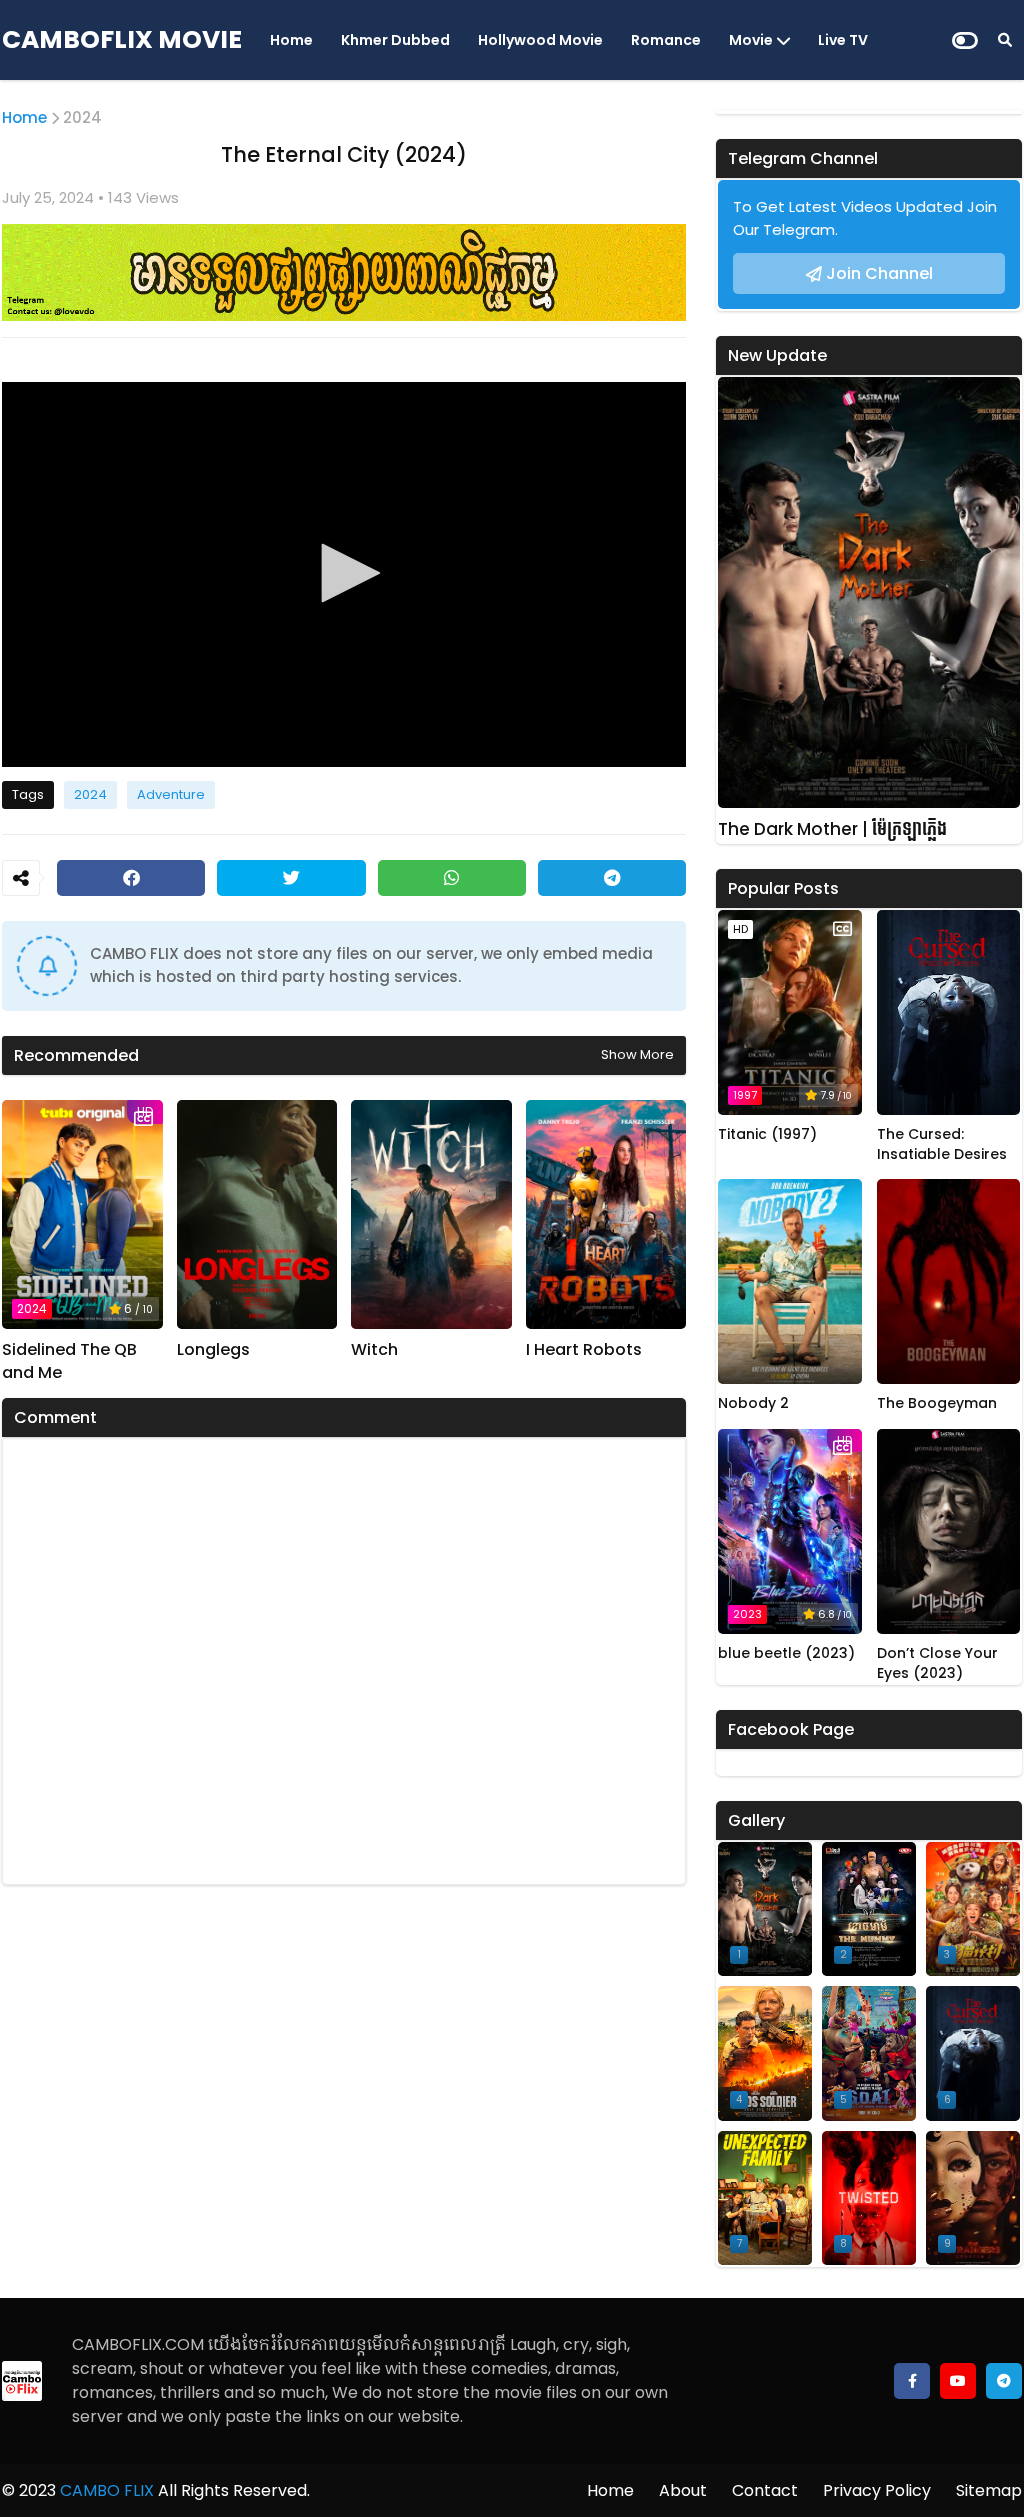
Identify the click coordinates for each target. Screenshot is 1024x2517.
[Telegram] (612, 878)
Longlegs (213, 1350)
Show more (637, 1054)
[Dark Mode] (965, 40)
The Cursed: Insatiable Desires (942, 1144)
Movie (751, 40)
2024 (82, 117)
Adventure (171, 794)
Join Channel (879, 273)
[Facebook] (131, 878)
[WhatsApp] (452, 878)
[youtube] (958, 2381)
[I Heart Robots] (606, 1214)
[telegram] (1004, 2381)
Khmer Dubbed (395, 40)
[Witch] (431, 1214)
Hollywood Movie (540, 40)
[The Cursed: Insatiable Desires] (949, 1012)
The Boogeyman (937, 1403)
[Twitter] (291, 878)
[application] (344, 574)
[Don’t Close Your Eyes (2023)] (949, 1531)
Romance (666, 40)
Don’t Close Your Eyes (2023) (937, 1663)
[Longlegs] (257, 1214)
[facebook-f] (912, 2381)
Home (291, 40)
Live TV (843, 40)
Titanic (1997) (767, 1134)
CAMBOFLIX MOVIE (122, 39)
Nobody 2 (753, 1403)
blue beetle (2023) (786, 1653)
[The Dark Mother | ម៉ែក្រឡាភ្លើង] (869, 592)
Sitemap (989, 2490)
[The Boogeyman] (949, 1281)
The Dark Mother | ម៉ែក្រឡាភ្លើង (832, 829)
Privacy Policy (877, 2490)
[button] (344, 573)
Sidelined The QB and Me (69, 1361)
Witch (374, 1350)
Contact (765, 2490)
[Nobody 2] (790, 1281)
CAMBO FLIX (105, 2490)
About (683, 2490)
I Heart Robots (584, 1350)
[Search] (1005, 40)
